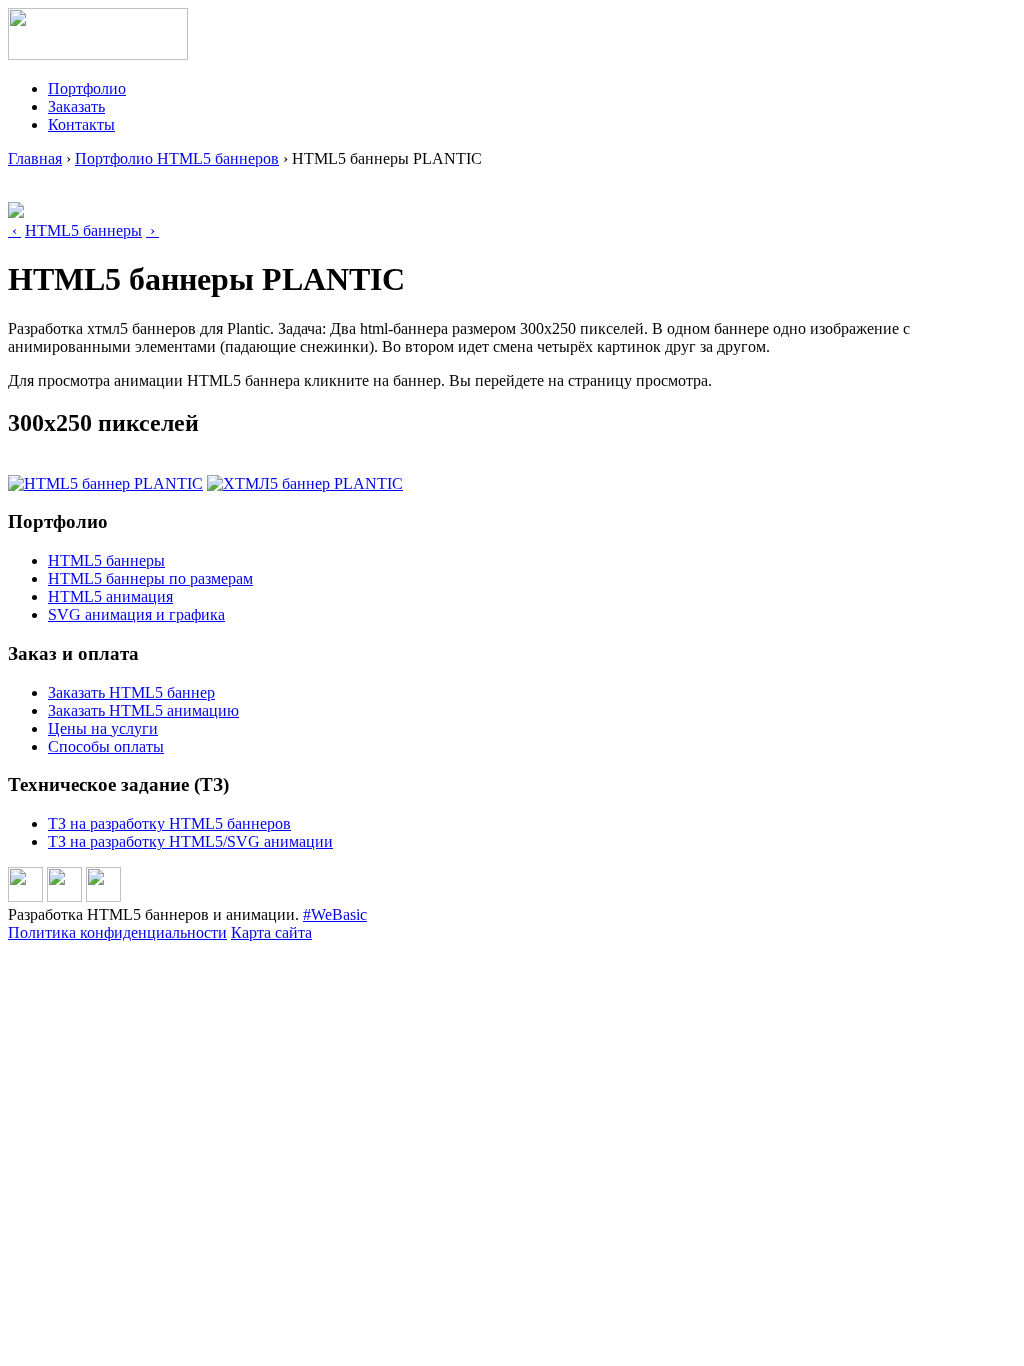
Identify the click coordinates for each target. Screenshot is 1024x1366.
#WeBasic (335, 914)
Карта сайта (271, 932)
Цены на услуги (103, 728)
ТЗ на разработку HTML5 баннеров (169, 823)
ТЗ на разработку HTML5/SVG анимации (190, 841)
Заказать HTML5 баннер (131, 692)
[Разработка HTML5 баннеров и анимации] (98, 54)
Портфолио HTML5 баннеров (177, 158)
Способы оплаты (106, 746)
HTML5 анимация (110, 596)
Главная (35, 158)
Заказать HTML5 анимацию (143, 710)
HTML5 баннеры (83, 230)
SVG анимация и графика (136, 614)
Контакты (81, 124)
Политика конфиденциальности (117, 932)
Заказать (76, 106)
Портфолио (87, 88)
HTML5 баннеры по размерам (150, 578)
